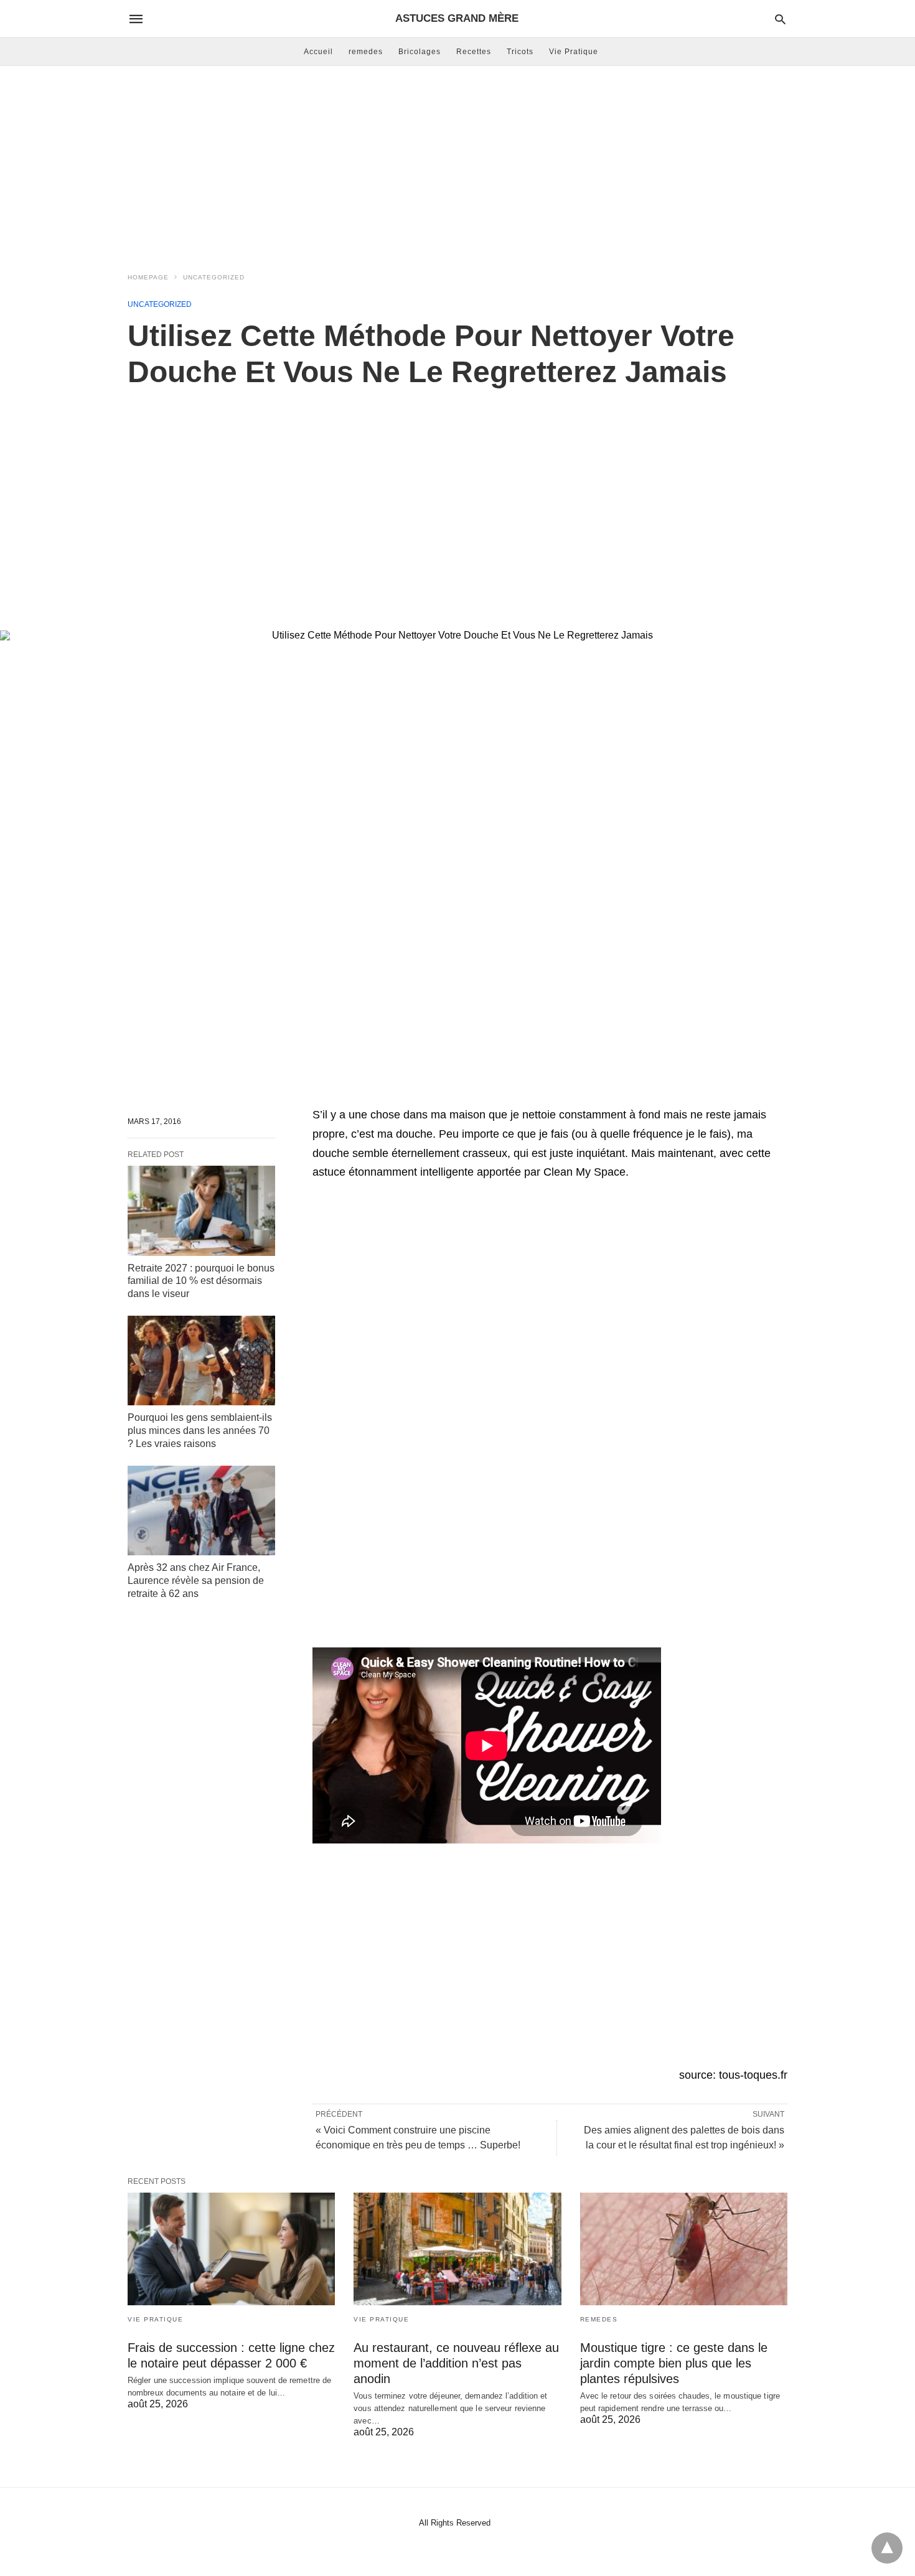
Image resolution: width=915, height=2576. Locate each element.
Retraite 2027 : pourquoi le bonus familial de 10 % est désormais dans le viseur (201, 1281)
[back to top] (887, 2548)
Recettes (474, 52)
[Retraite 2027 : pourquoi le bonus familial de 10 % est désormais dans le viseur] (201, 1211)
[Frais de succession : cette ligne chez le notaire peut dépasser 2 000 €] (231, 2249)
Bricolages (420, 52)
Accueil (318, 52)
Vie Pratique (574, 52)
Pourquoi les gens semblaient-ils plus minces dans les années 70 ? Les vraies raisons (200, 1431)
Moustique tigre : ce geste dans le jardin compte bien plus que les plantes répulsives (674, 2363)
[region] (457, 496)
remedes (366, 52)
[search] (780, 19)
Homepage (148, 277)
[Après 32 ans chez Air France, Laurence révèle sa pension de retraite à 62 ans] (201, 1510)
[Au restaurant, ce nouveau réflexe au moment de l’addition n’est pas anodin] (457, 2249)
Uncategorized (214, 277)
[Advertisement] (457, 166)
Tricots (520, 52)
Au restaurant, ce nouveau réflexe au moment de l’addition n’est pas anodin (456, 2363)
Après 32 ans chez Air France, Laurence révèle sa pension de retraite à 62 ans (196, 1581)
